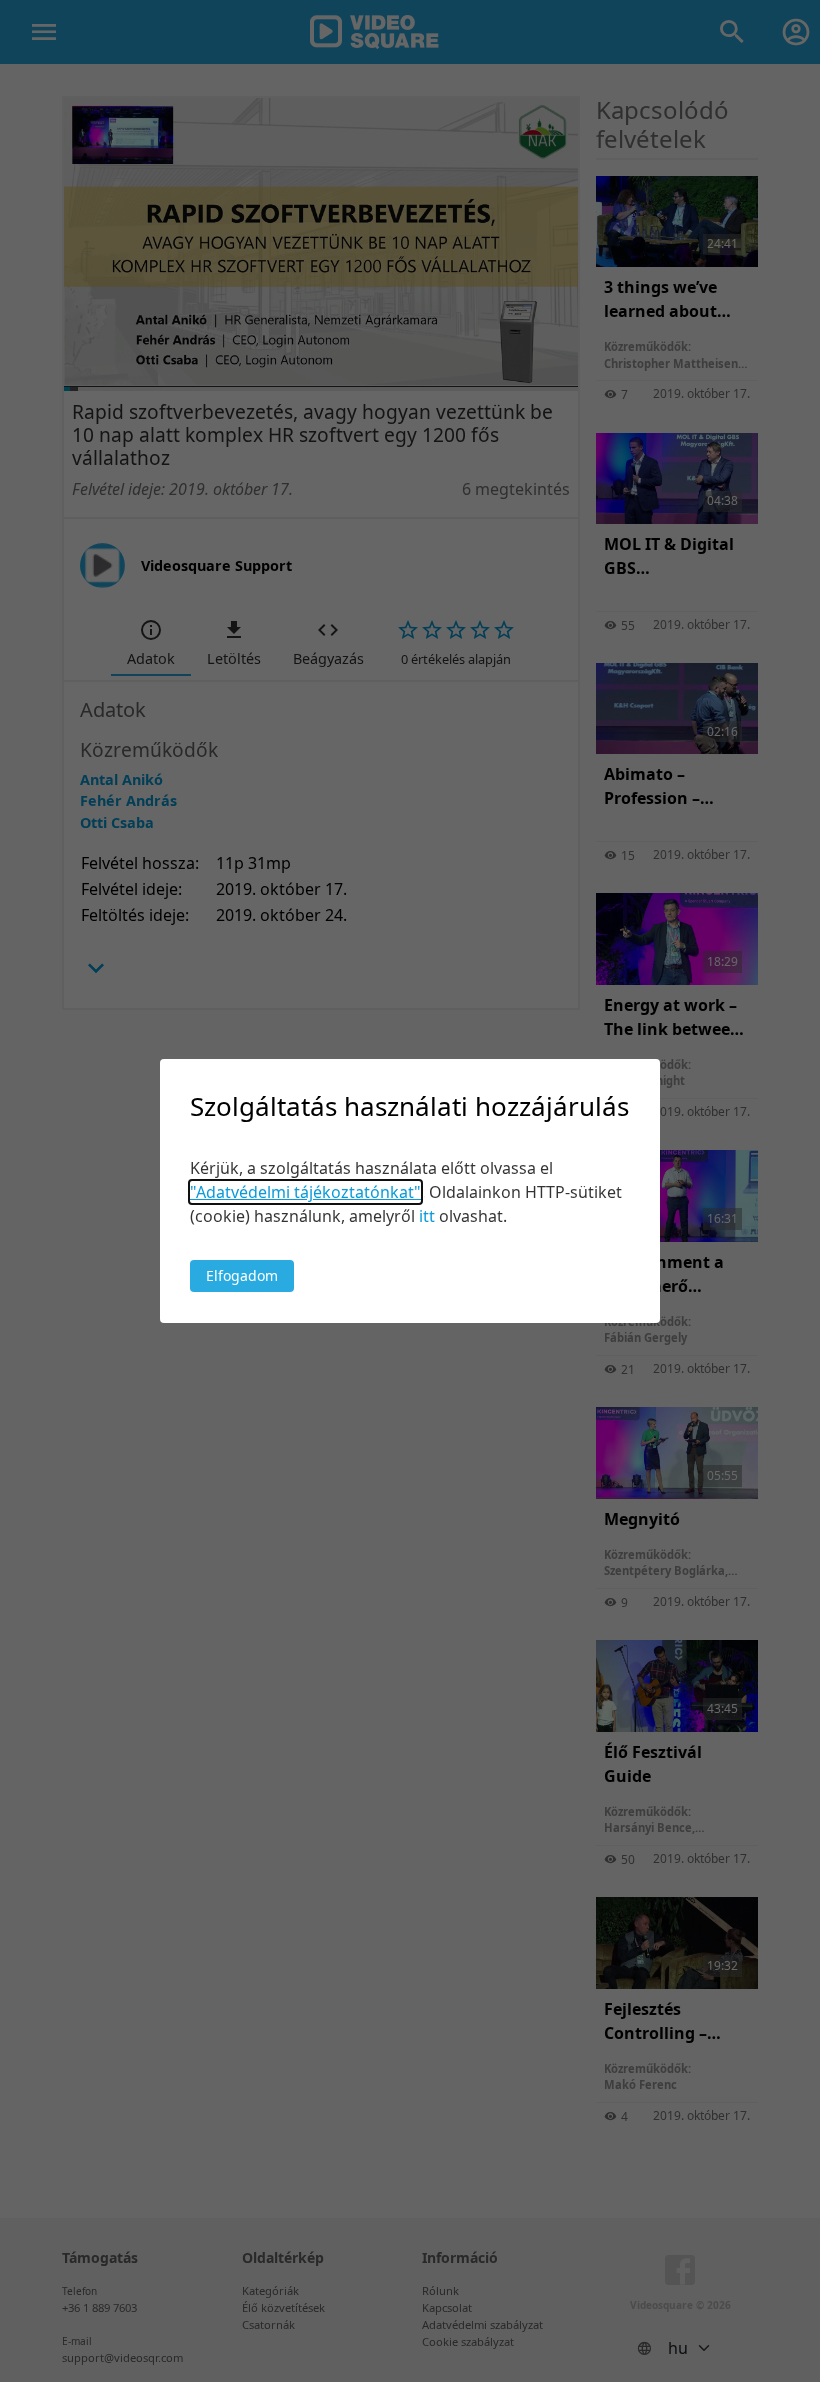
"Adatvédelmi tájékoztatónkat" (305, 1192)
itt (427, 1216)
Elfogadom (242, 1275)
